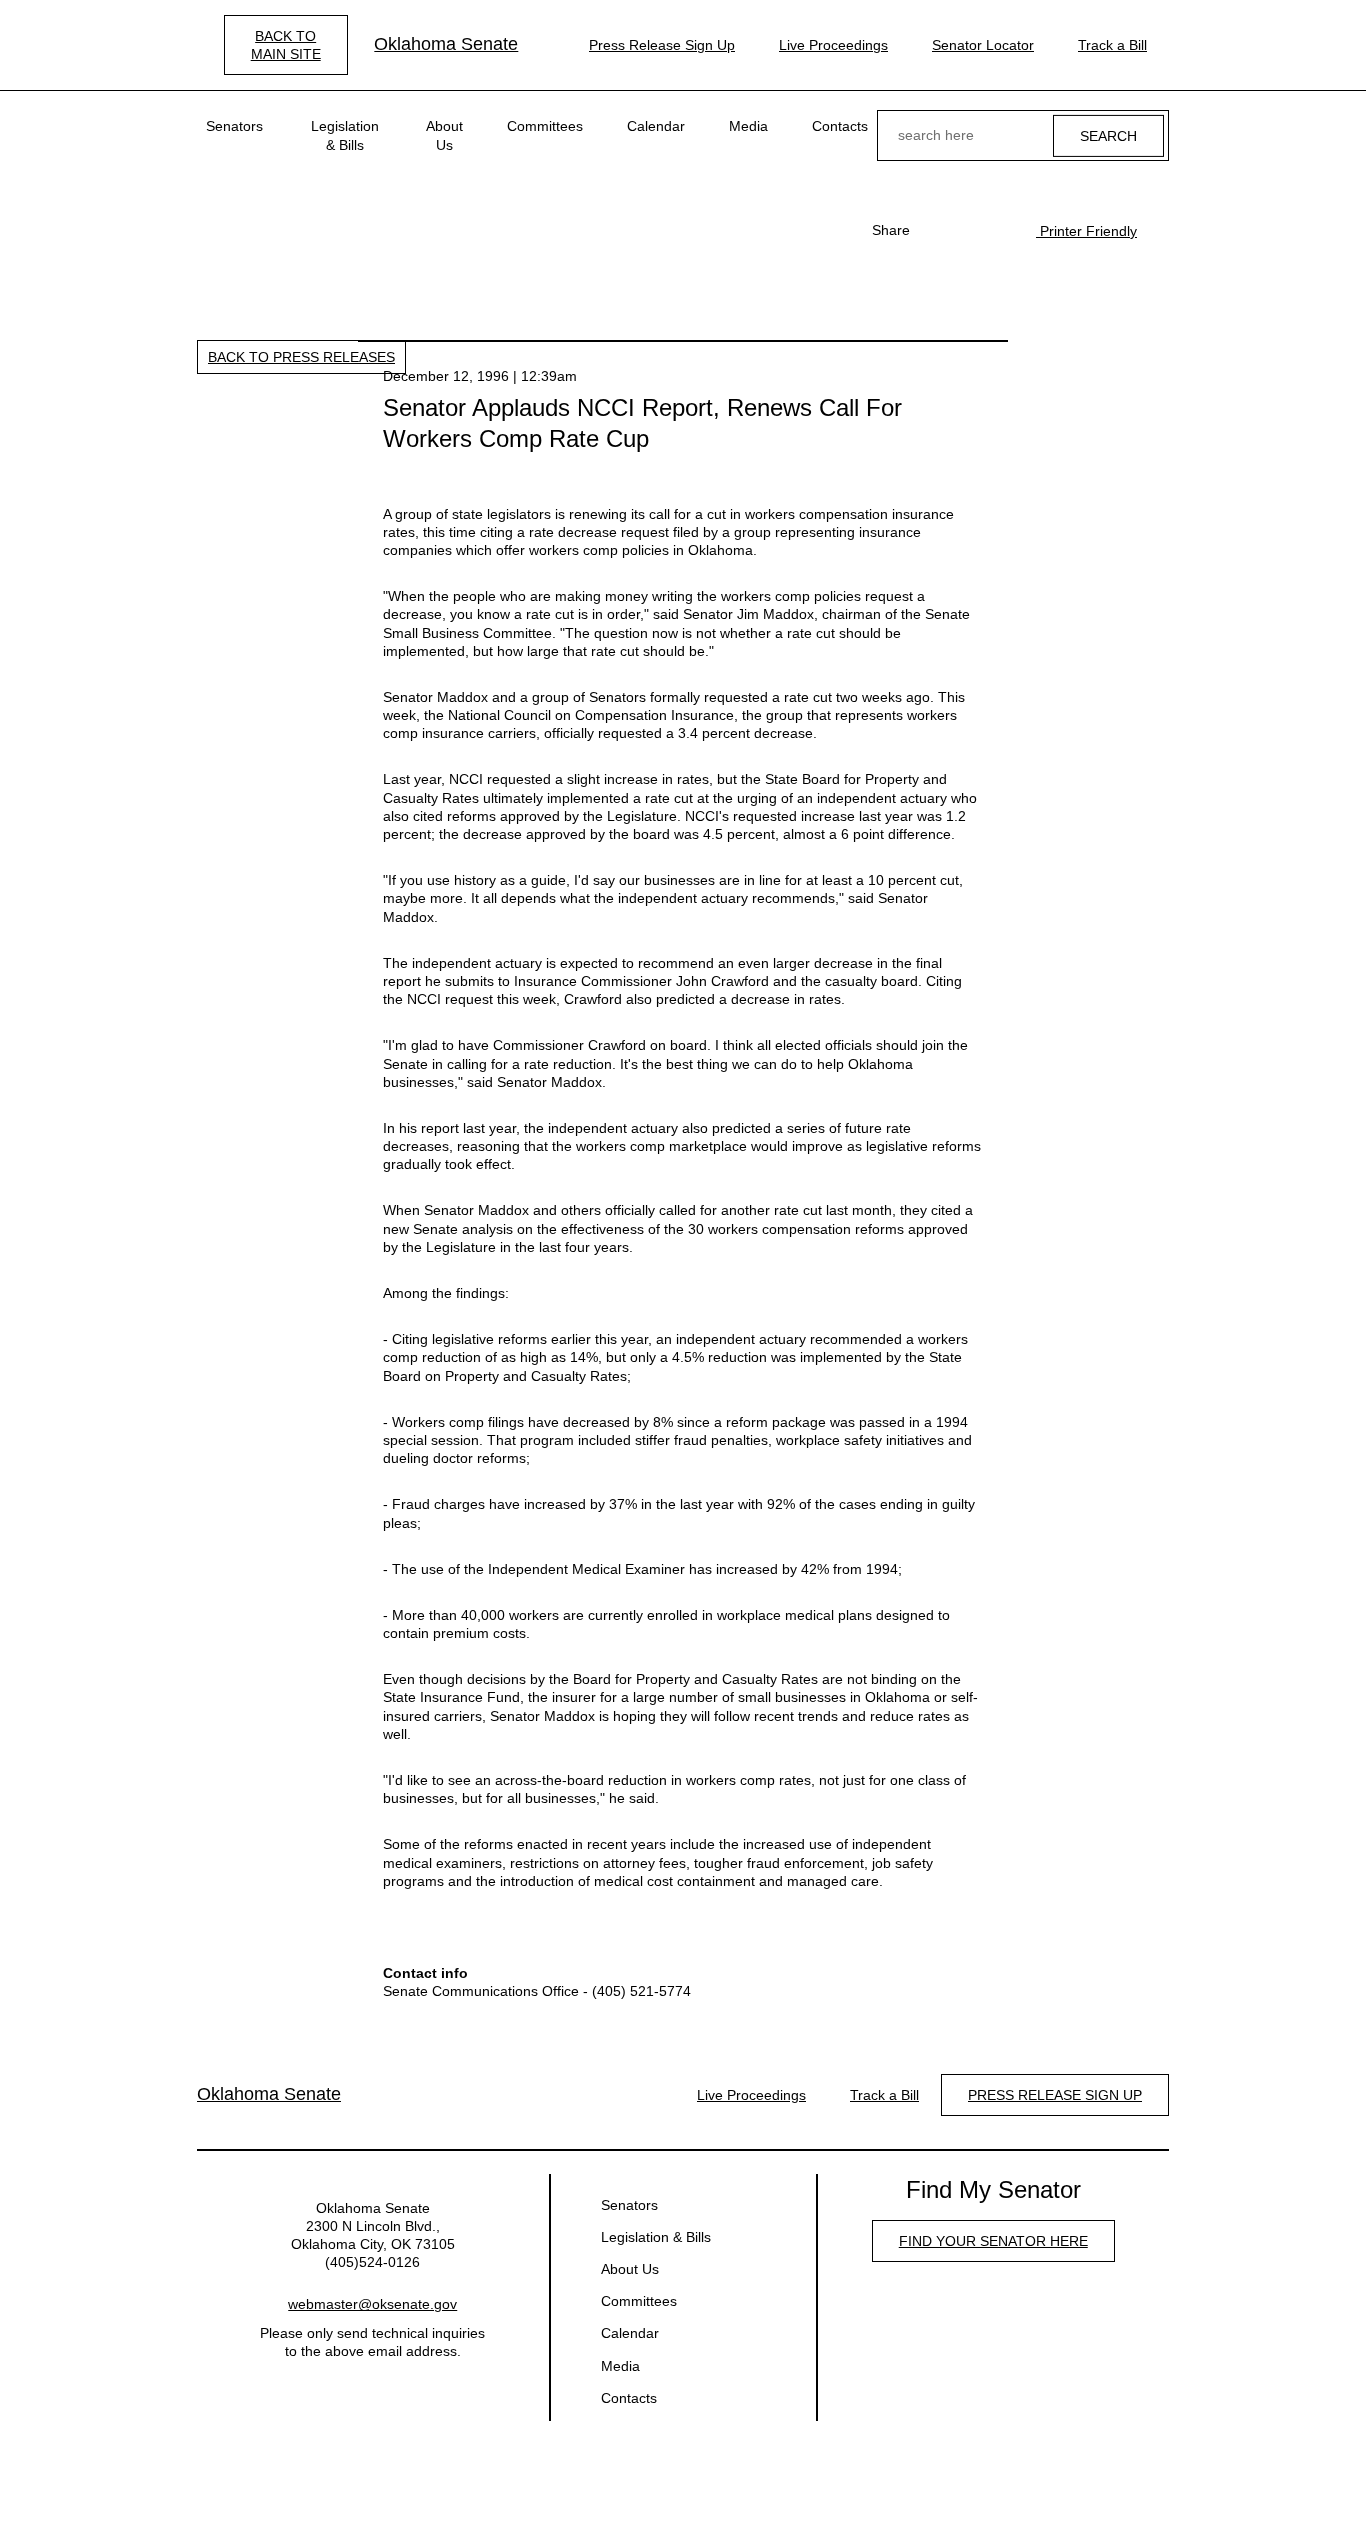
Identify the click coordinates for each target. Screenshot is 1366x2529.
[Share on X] (968, 230)
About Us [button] (444, 135)
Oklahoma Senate (446, 44)
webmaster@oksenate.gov (372, 2304)
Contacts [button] (840, 126)
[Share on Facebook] (936, 230)
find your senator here (993, 2241)
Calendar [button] (656, 126)
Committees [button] (545, 126)
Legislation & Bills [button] (345, 135)
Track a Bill (1112, 45)
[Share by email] (1000, 230)
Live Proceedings (833, 45)
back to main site (286, 45)
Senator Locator (983, 45)
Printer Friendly (1086, 231)
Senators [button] (234, 126)
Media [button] (748, 126)
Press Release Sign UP (1055, 2095)
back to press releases (301, 357)
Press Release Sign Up (662, 45)
